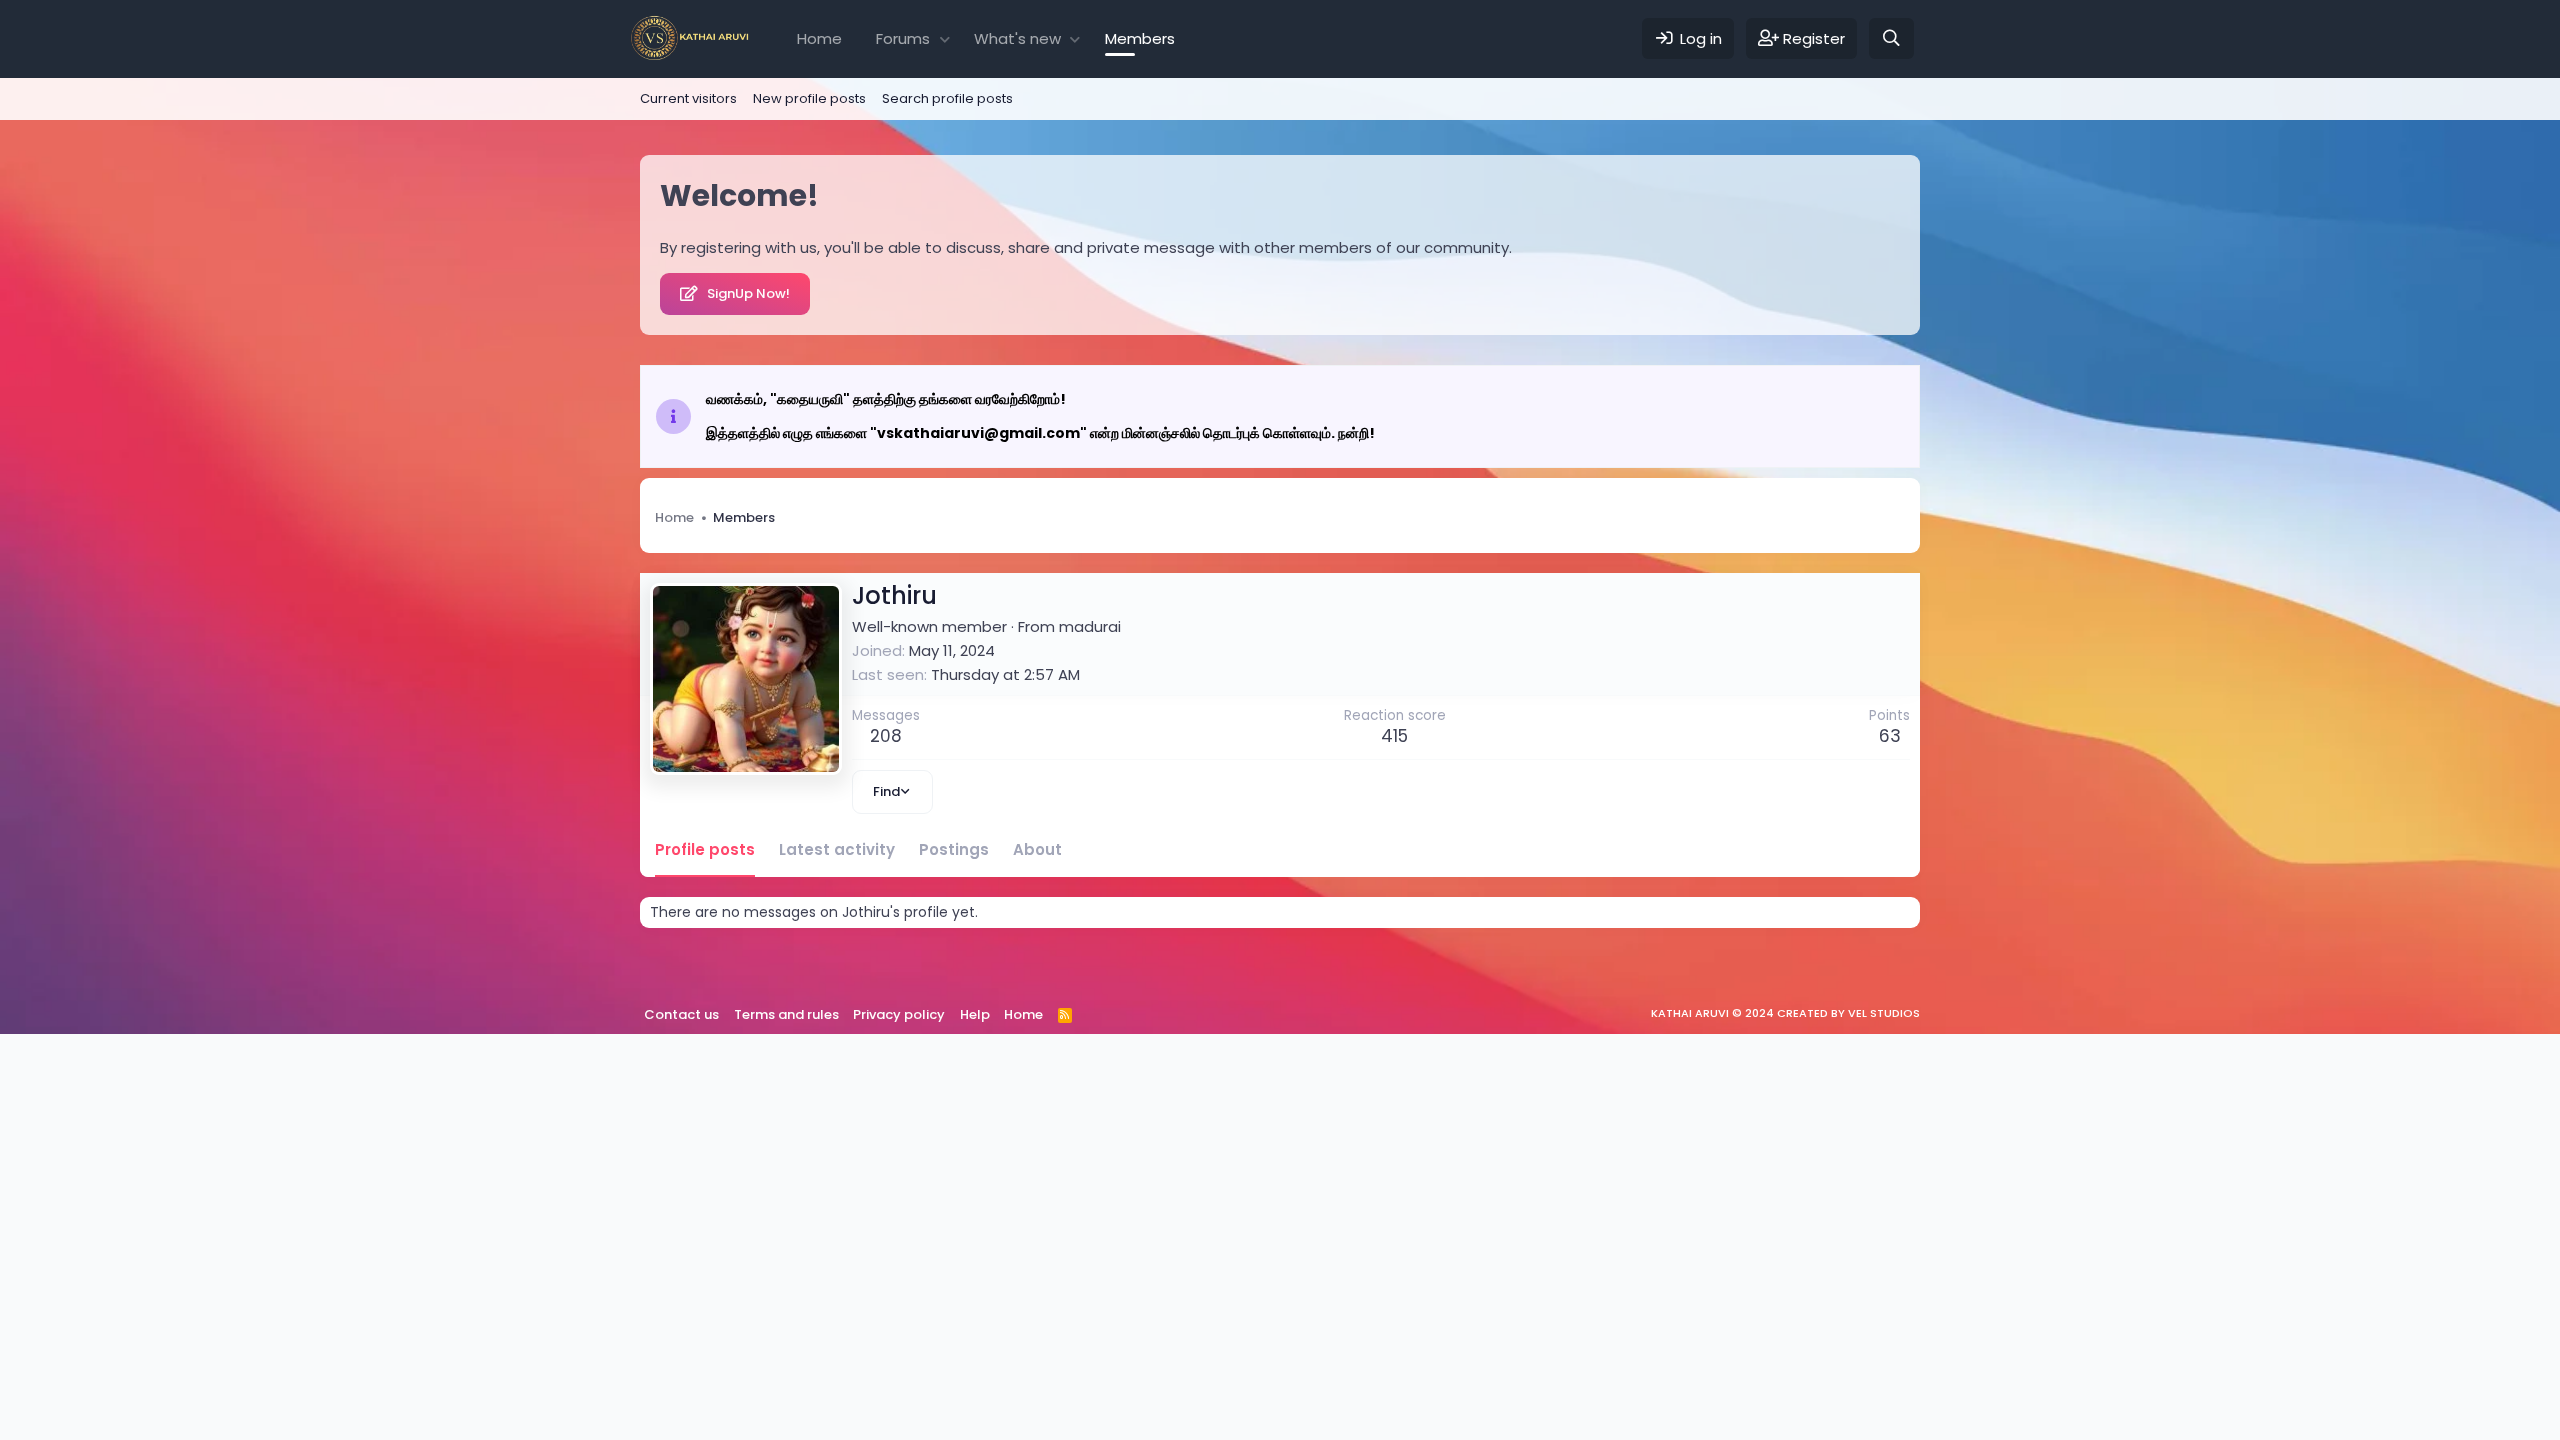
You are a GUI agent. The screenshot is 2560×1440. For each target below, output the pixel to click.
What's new (1017, 38)
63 (1890, 736)
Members (1140, 38)
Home (819, 38)
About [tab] (1037, 849)
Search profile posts (947, 98)
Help (975, 1014)
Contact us (681, 1014)
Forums (903, 38)
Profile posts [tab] (705, 849)
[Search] (1891, 38)
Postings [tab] (954, 849)
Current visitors (688, 98)
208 (886, 736)
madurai (1090, 626)
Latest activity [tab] (837, 849)
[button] (944, 38)
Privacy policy (899, 1014)
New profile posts (809, 98)
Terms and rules (786, 1014)
